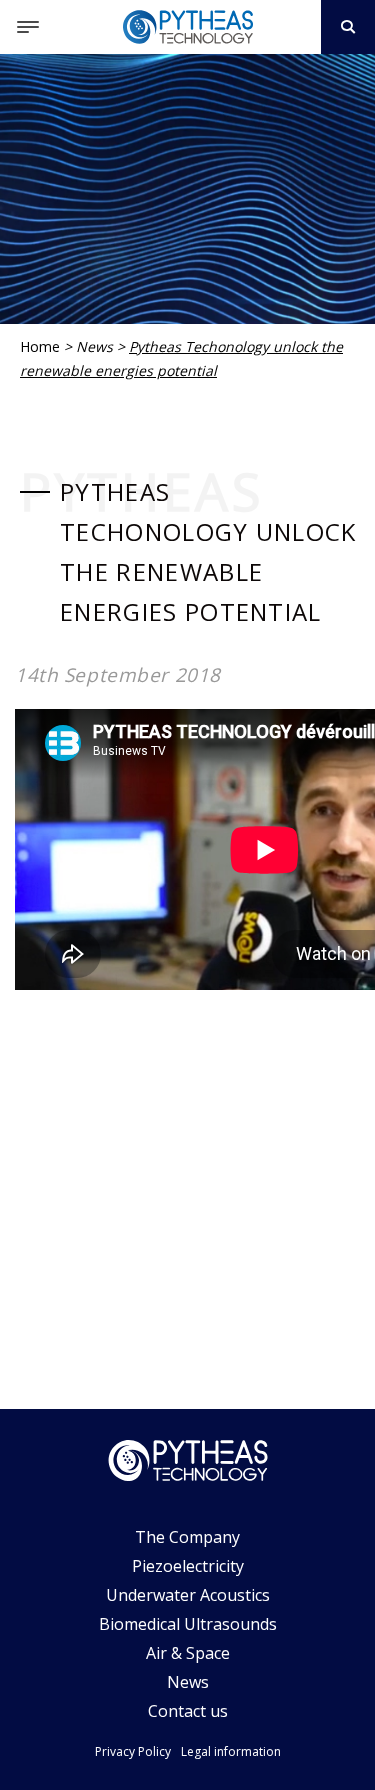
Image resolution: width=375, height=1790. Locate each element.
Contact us (188, 1711)
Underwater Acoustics (188, 1595)
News (94, 346)
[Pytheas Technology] (188, 27)
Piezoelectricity (188, 1566)
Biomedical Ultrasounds (188, 1624)
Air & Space (188, 1653)
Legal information (231, 1751)
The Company (187, 1537)
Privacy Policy (133, 1751)
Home (40, 346)
